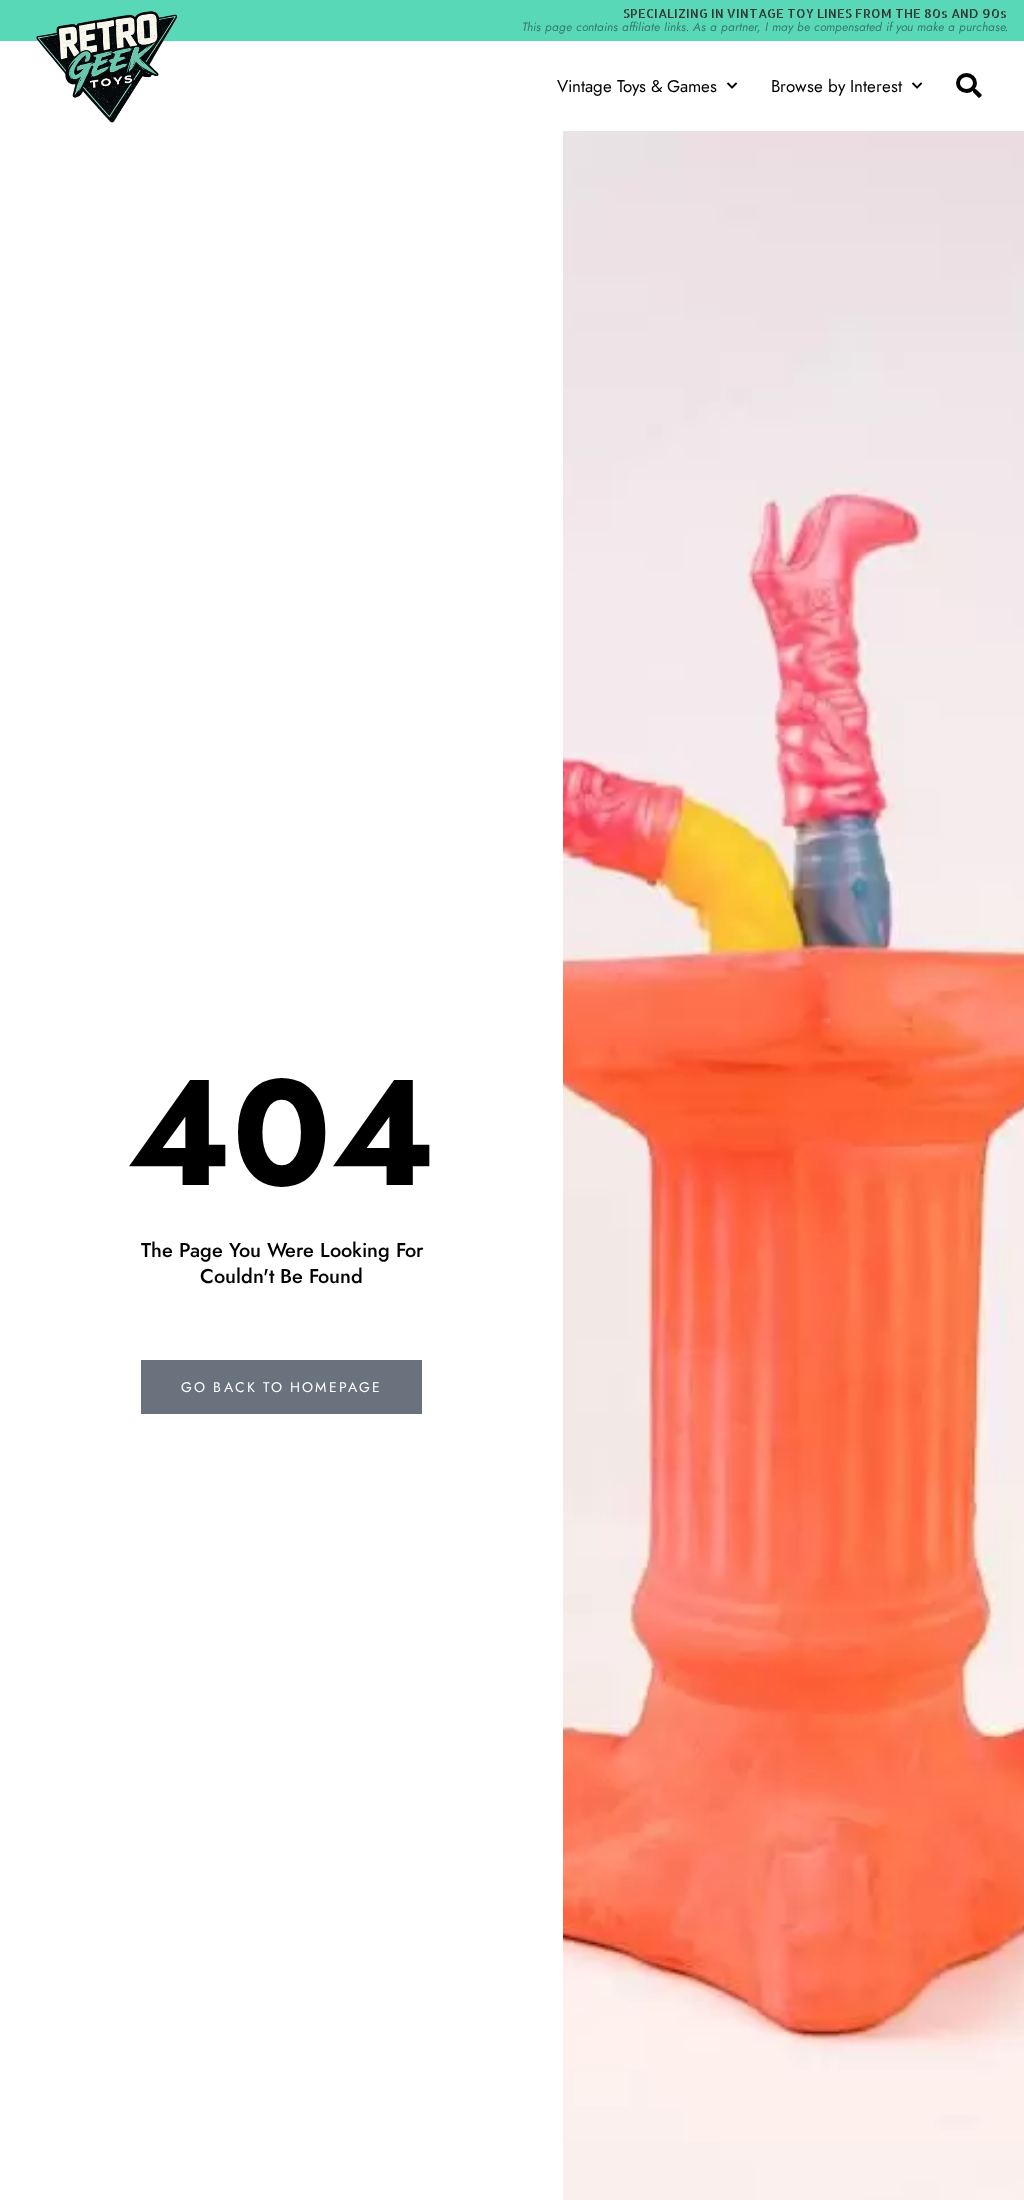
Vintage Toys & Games (637, 86)
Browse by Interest (836, 86)
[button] (969, 86)
